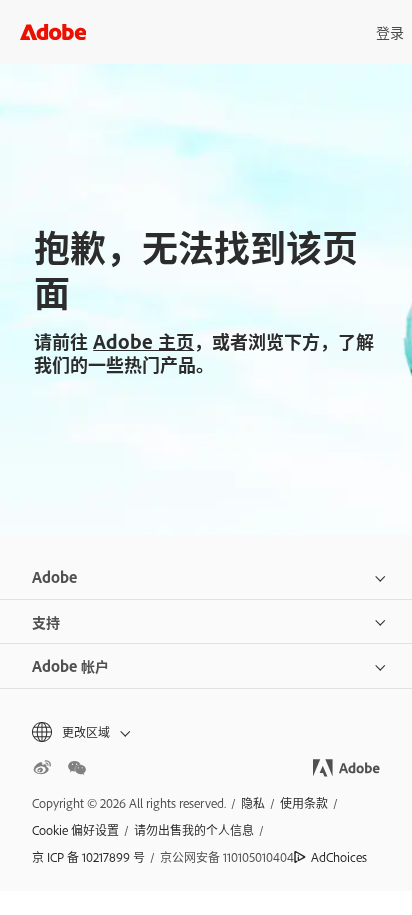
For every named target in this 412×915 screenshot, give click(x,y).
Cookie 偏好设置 (75, 830)
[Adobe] (53, 31)
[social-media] (77, 768)
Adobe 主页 (143, 341)
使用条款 (304, 803)
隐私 (253, 803)
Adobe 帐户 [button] (70, 665)
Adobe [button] (54, 576)
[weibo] (42, 768)
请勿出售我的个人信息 (194, 830)
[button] (206, 732)
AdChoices (339, 857)
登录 (390, 31)
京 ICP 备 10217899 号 (88, 857)
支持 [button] (46, 621)
